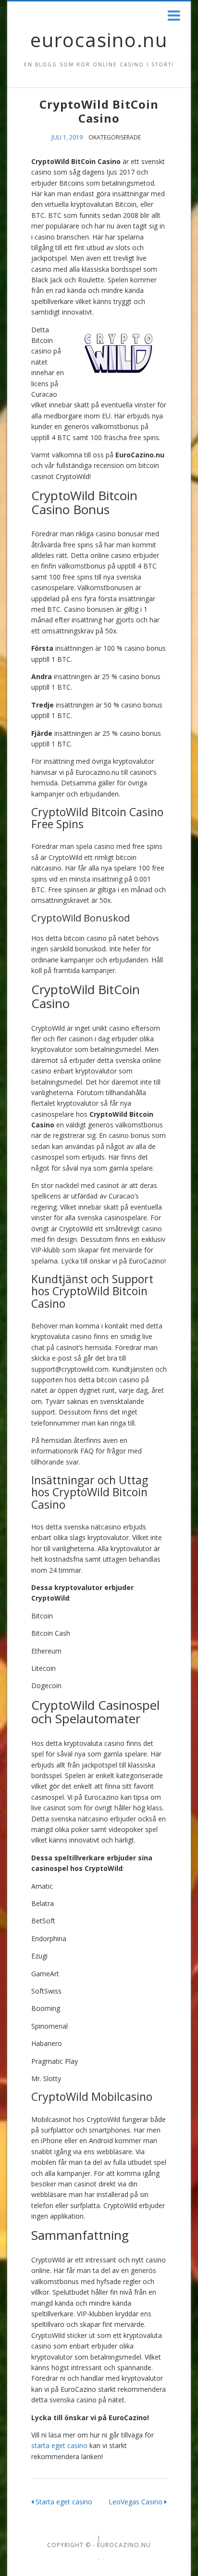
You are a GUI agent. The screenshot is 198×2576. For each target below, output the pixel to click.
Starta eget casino (63, 2502)
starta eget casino (59, 2445)
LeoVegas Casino (136, 2502)
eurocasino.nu (99, 40)
